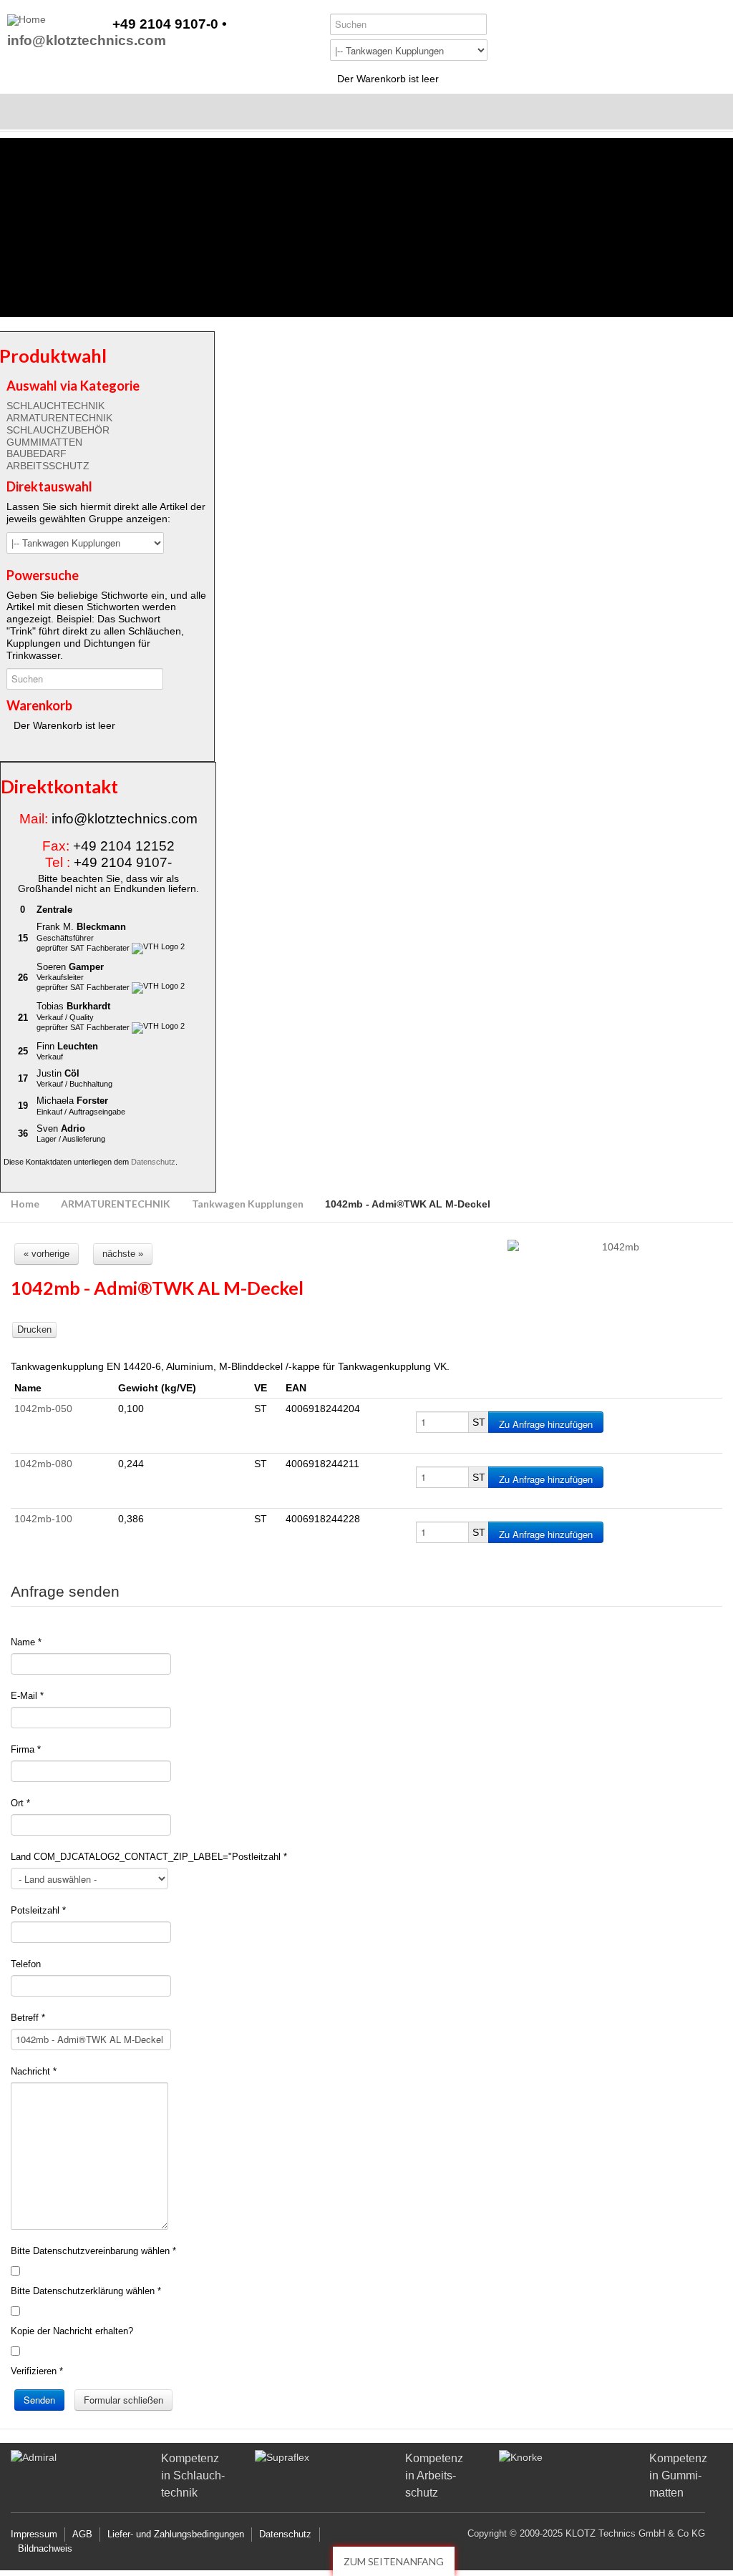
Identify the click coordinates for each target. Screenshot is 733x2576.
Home (25, 1204)
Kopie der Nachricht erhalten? (72, 2331)
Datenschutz (153, 1162)
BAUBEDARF (37, 454)
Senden (39, 2400)
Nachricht (34, 2071)
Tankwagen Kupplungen (248, 1204)
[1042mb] (615, 1247)
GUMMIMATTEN (44, 442)
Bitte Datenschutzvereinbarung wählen (93, 2251)
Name (26, 1642)
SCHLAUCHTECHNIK (55, 406)
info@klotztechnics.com (87, 41)
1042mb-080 (43, 1464)
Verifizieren (37, 2371)
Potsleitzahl (38, 1910)
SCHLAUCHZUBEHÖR (58, 430)
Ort (20, 1803)
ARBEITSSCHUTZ (48, 466)
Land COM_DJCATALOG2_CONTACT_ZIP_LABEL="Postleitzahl (149, 1857)
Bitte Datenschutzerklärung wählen (86, 2291)
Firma (26, 1749)
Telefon (26, 1964)
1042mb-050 (43, 1409)
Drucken (34, 1329)
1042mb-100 (43, 1519)
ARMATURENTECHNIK (59, 418)
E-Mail (27, 1696)
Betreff (28, 2018)
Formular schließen (123, 2400)
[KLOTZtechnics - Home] (26, 20)
